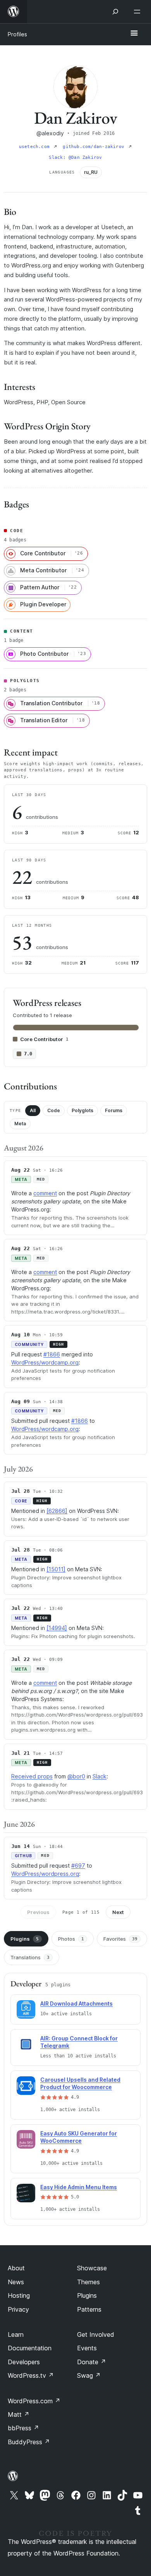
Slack (100, 1776)
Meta (20, 1124)
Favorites (120, 1939)
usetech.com (36, 147)
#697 (78, 1866)
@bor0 (76, 1776)
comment (45, 1193)
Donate (92, 2362)
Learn (16, 2334)
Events (87, 2348)
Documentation (30, 2348)
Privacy (18, 2309)
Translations (30, 1957)
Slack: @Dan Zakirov (75, 157)
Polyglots (82, 1110)
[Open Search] (115, 12)
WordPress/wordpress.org (45, 1874)
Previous (38, 1912)
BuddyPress (29, 2442)
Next (118, 1912)
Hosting (19, 2295)
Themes (88, 2282)
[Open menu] (139, 12)
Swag (89, 2375)
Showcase (92, 2268)
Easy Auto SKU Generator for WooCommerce (79, 2137)
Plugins (25, 1939)
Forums (114, 1110)
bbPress (23, 2428)
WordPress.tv (31, 2375)
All (33, 1110)
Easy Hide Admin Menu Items (79, 2187)
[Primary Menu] (134, 34)
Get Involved (96, 2334)
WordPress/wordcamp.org (45, 1362)
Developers (24, 2362)
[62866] (57, 1511)
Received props (32, 1776)
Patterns (89, 2309)
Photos (71, 1939)
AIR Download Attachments (76, 2003)
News (16, 2282)
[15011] (56, 1569)
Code (54, 1110)
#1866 (52, 1354)
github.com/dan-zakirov (95, 147)
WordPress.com (34, 2401)
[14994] (57, 1628)
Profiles (17, 34)
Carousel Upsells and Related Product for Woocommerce (80, 2083)
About (16, 2268)
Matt (19, 2414)
